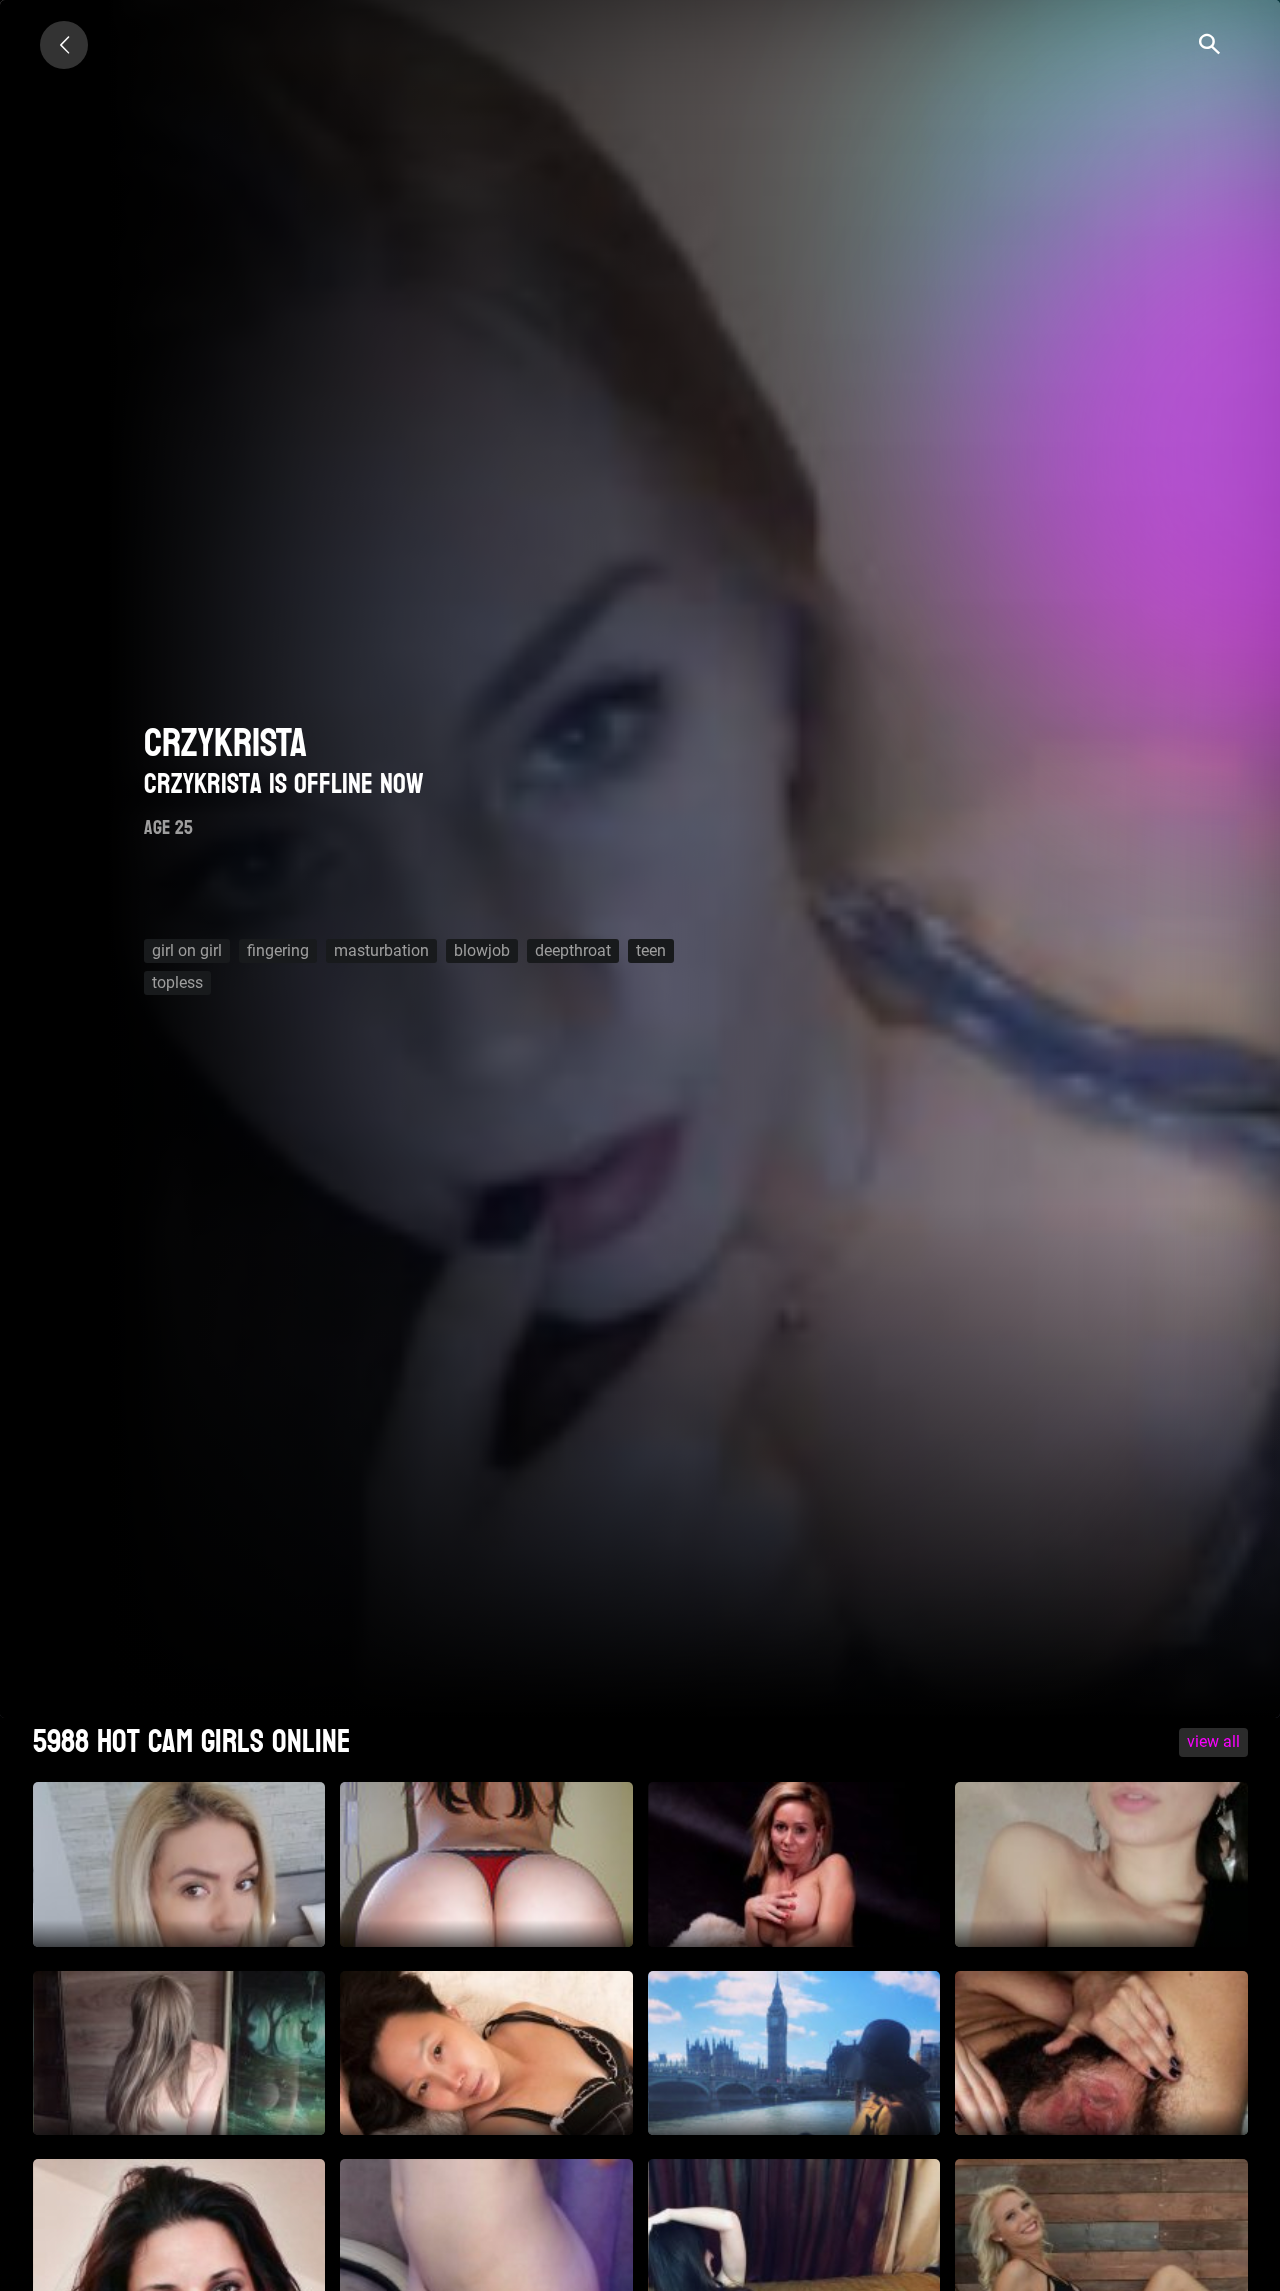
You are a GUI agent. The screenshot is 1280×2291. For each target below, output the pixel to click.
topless (177, 982)
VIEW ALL (1213, 1741)
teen (651, 950)
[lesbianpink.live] (64, 45)
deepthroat (573, 950)
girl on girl (187, 950)
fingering (278, 950)
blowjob (482, 950)
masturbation (381, 950)
